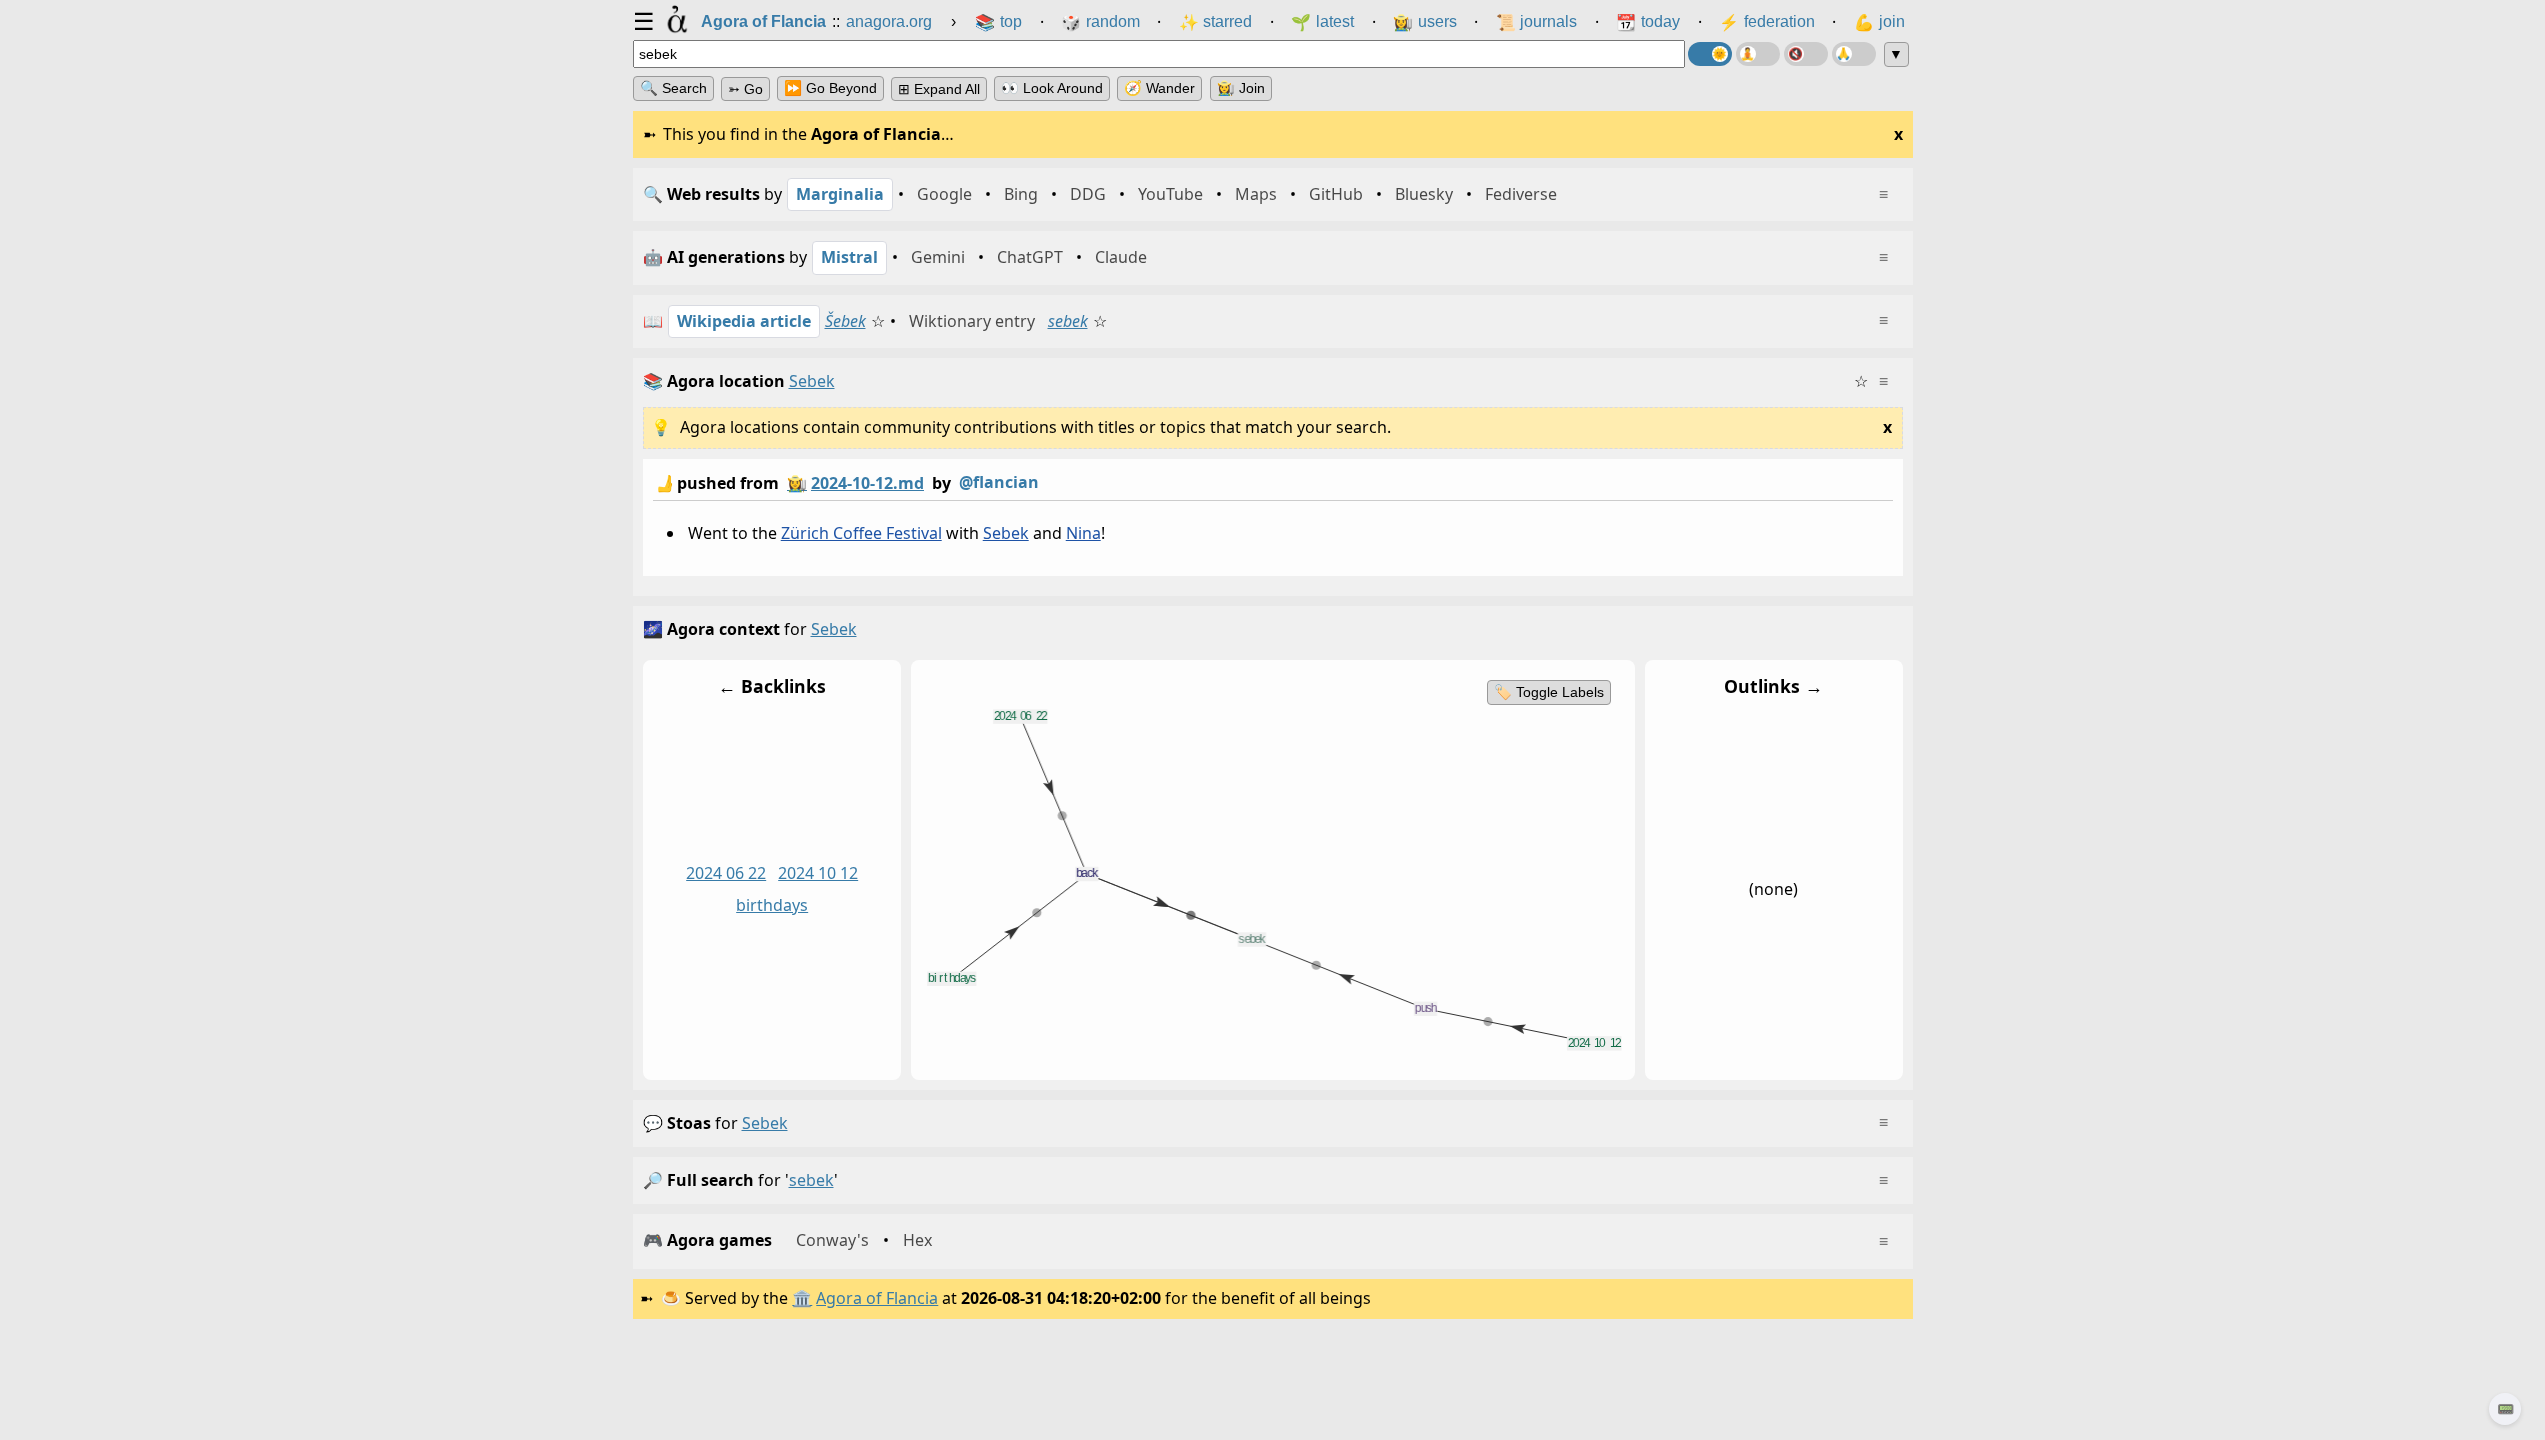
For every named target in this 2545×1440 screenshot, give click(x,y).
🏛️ (802, 1298)
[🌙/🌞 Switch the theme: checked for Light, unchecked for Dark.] (1710, 54)
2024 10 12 (818, 873)
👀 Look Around (1052, 88)
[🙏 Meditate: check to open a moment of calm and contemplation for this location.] (1854, 54)
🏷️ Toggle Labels (1548, 692)
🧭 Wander (1159, 88)
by (846, 482)
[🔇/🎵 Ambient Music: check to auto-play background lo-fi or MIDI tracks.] (1806, 54)
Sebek (1005, 533)
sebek (1068, 321)
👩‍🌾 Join (1241, 88)
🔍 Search (673, 88)
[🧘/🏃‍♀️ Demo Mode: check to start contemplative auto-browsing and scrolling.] (1758, 54)
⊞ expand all (939, 89)
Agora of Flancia (877, 1298)
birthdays (772, 905)
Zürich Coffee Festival (860, 533)
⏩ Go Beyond (830, 88)
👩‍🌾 (797, 483)
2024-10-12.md (867, 483)
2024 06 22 (726, 873)
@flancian (999, 482)
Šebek (845, 321)
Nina (1082, 533)
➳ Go (745, 89)
